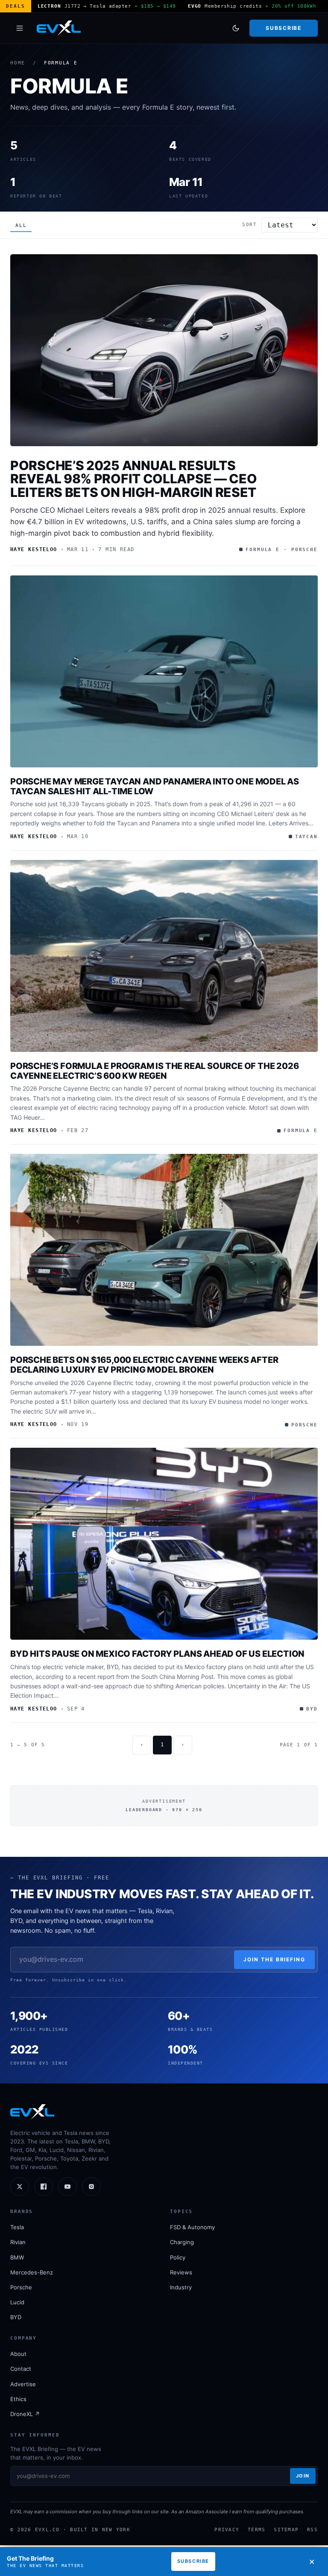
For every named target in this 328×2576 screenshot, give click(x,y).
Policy (178, 2257)
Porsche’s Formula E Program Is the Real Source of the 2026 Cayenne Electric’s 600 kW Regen (154, 1071)
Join (303, 2476)
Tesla (17, 2227)
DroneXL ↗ (25, 2414)
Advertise (23, 2384)
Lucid (17, 2302)
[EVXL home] (59, 28)
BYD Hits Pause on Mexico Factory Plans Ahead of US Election (157, 1654)
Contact (21, 2369)
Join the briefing (274, 1959)
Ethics (18, 2399)
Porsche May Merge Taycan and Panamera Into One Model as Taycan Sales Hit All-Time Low (155, 786)
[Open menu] (20, 28)
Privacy (227, 2530)
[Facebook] (44, 2187)
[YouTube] (67, 2187)
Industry (181, 2287)
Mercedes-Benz (32, 2272)
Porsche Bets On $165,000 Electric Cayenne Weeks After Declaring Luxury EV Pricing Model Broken (144, 1365)
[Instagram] (91, 2187)
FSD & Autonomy (192, 2227)
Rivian (18, 2242)
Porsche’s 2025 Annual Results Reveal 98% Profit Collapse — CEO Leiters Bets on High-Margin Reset (133, 479)
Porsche (21, 2287)
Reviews (181, 2272)
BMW (17, 2257)
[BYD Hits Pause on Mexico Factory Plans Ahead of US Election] (164, 1544)
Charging (182, 2242)
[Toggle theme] (236, 28)
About (18, 2354)
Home (18, 63)
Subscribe (283, 28)
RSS (312, 2530)
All (21, 225)
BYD (16, 2317)
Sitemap (286, 2530)
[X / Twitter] (20, 2187)
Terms (256, 2530)
